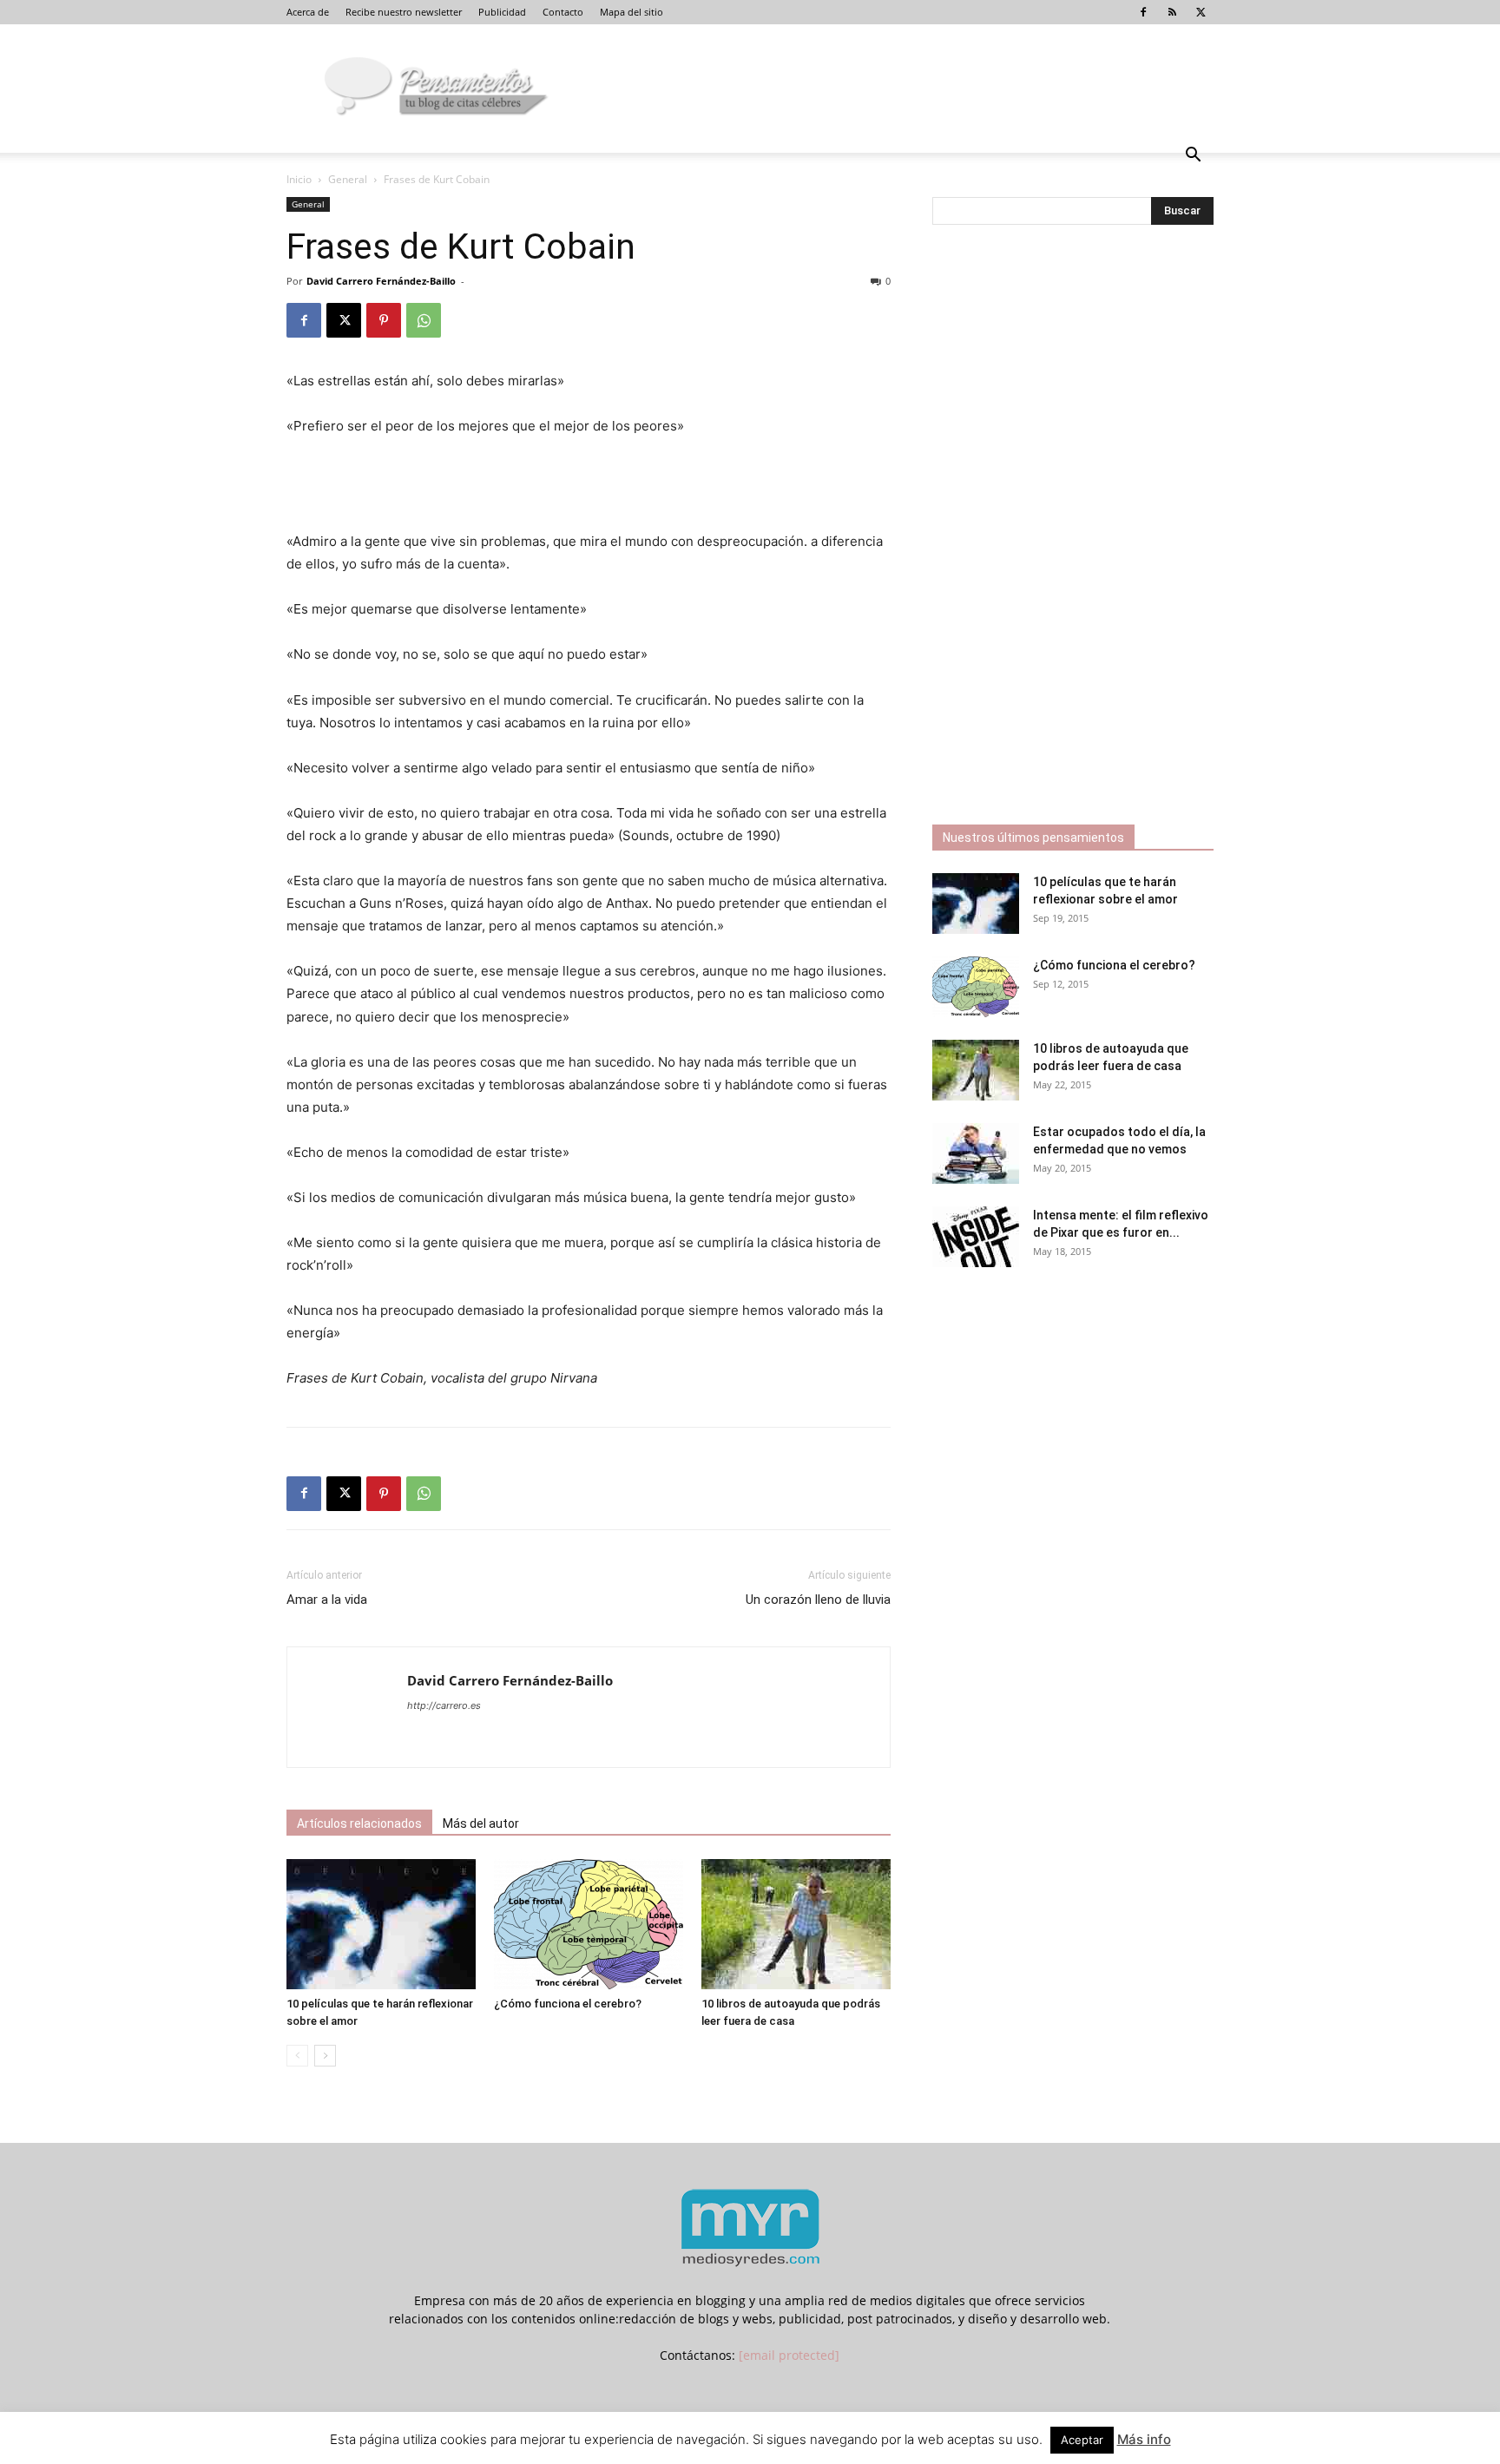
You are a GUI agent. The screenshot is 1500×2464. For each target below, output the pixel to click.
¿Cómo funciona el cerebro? (568, 2004)
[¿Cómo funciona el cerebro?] (589, 1924)
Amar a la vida (327, 1600)
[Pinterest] (384, 320)
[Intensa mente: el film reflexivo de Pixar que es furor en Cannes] (976, 1237)
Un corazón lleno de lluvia (818, 1600)
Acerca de (308, 12)
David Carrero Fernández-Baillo (381, 281)
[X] (1201, 12)
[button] (1193, 157)
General (348, 179)
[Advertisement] (589, 486)
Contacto (563, 12)
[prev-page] (297, 2056)
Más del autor (481, 1823)
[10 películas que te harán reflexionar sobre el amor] (381, 1924)
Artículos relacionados (359, 1823)
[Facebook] (1143, 12)
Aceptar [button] (1082, 2440)
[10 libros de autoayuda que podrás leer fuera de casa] (796, 1924)
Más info (1144, 2439)
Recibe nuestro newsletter (404, 12)
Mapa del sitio (632, 12)
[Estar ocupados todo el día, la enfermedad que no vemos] (976, 1153)
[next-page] (325, 2056)
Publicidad (502, 12)
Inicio (299, 179)
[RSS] (1172, 12)
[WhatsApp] (424, 320)
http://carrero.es (444, 1705)
